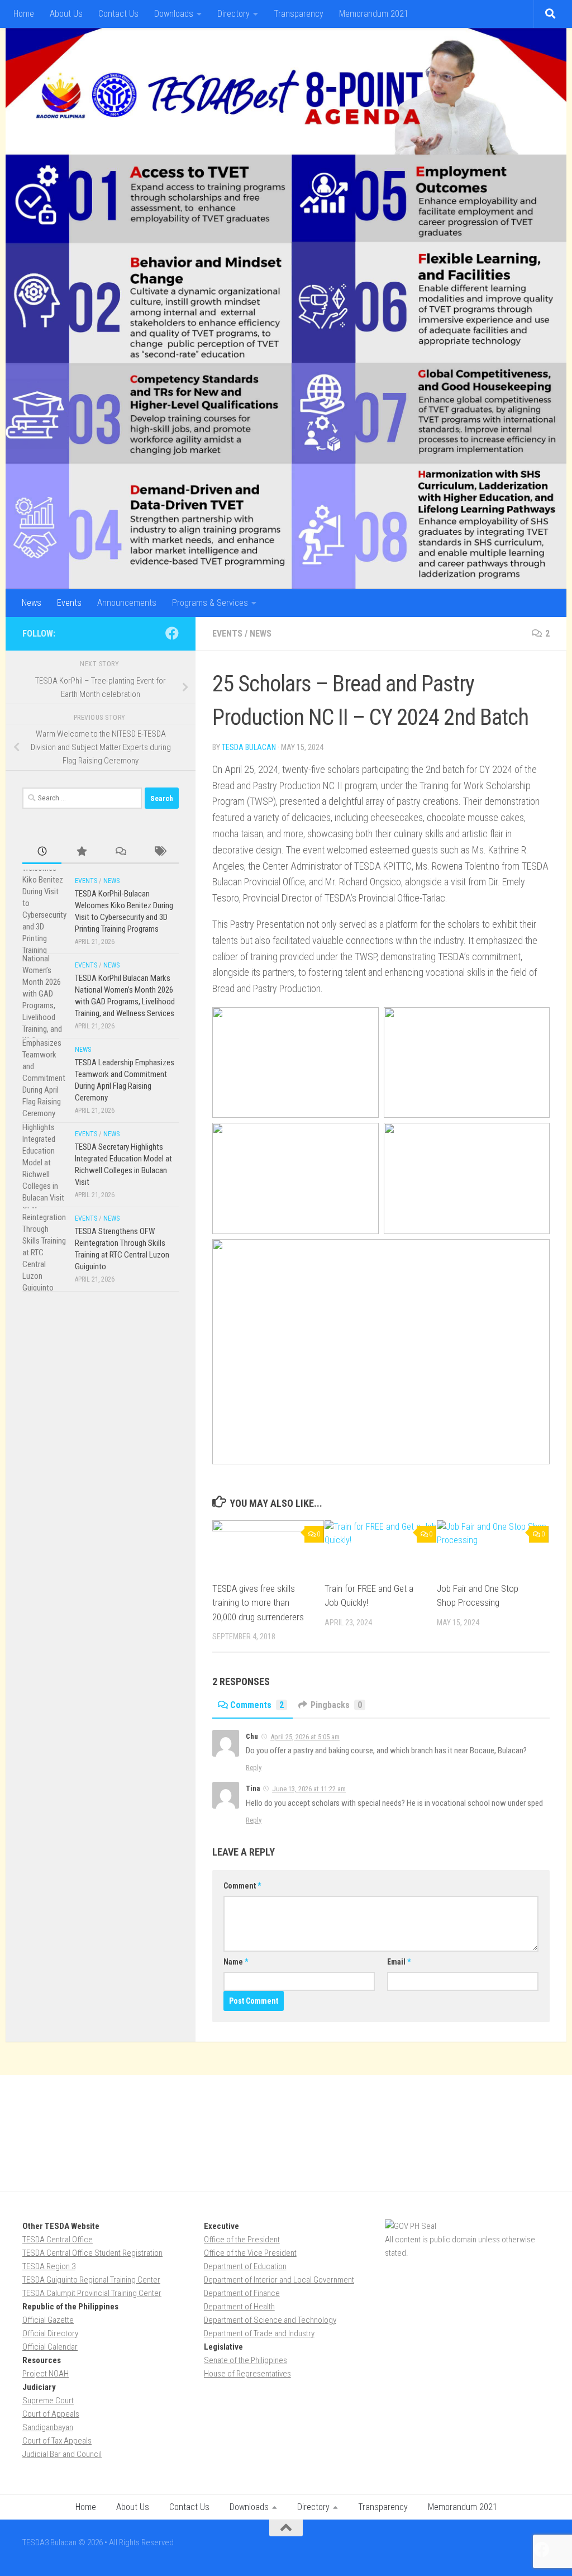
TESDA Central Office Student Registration (92, 2253)
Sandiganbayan (48, 2427)
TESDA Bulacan (249, 747)
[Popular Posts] (81, 852)
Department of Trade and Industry (259, 2333)
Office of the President (242, 2240)
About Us (66, 14)
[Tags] (159, 852)
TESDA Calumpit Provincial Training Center (92, 2293)
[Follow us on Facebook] (172, 633)
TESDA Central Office (58, 2240)
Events (69, 603)
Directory (233, 14)
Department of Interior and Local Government (279, 2280)
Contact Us (118, 14)
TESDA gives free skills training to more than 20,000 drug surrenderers (258, 1603)
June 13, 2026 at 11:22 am (309, 1789)
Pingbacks (336, 1705)
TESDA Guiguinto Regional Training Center (91, 2280)
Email (399, 1962)
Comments (257, 1705)
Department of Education (245, 2266)
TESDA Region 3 (49, 2266)
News (32, 603)
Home (24, 14)
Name (236, 1962)
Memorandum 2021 (374, 14)
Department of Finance (242, 2293)
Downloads (174, 14)
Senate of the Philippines (246, 2360)
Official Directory (50, 2333)
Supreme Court (48, 2401)
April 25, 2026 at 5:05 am (305, 1737)
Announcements (127, 603)
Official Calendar (50, 2347)
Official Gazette (48, 2320)
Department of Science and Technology (270, 2320)
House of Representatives (247, 2374)
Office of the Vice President (250, 2253)
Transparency (299, 14)
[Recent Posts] (42, 852)
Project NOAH (46, 2374)
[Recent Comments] (120, 852)
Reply (254, 1768)
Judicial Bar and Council (62, 2454)
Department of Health (239, 2307)
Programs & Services (210, 603)
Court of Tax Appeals (57, 2441)
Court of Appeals (51, 2414)
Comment (242, 1886)
